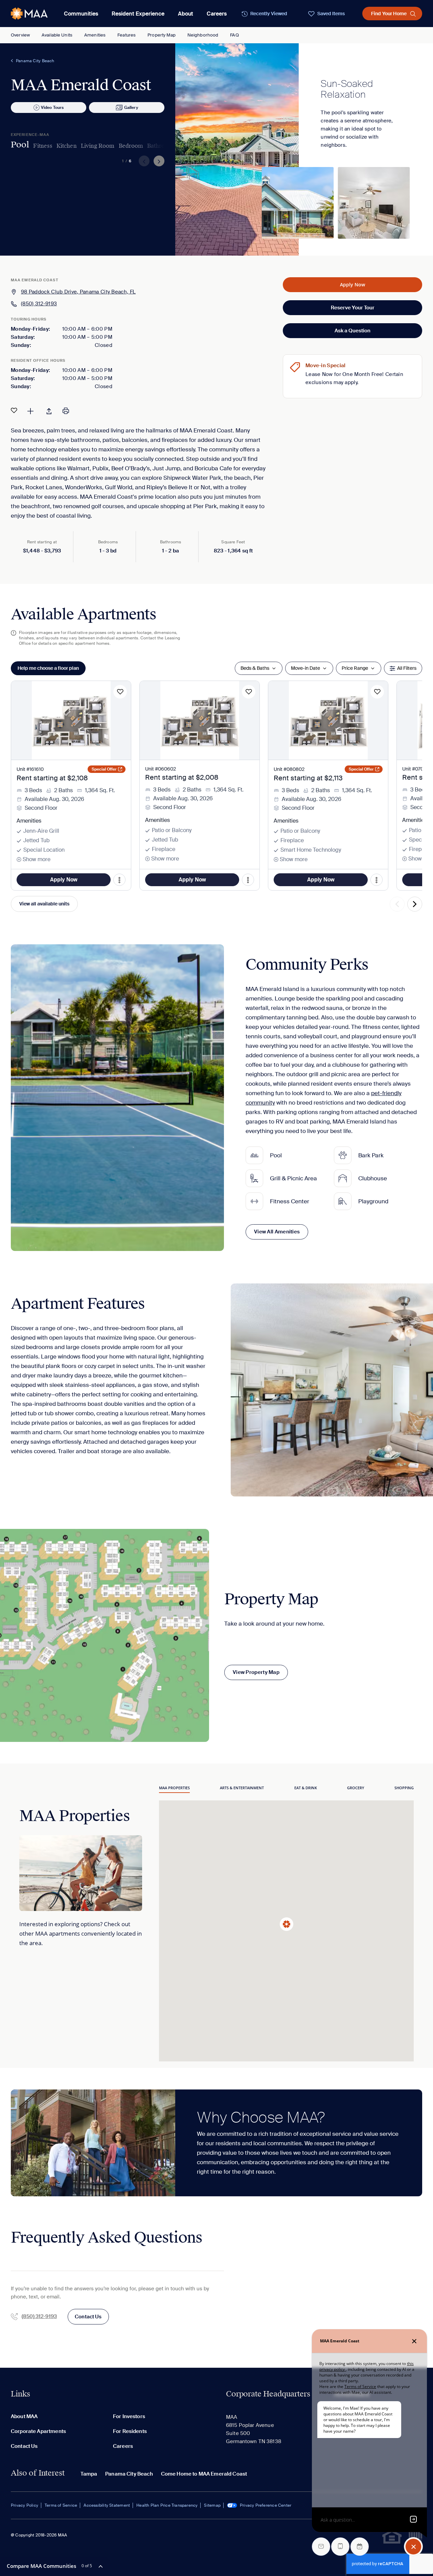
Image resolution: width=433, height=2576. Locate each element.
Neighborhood (203, 35)
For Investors (129, 2416)
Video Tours (52, 108)
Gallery (131, 108)
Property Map (162, 35)
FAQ (234, 35)
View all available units (44, 904)
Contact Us (88, 2317)
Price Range (355, 668)
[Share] (49, 410)
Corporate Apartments (38, 2431)
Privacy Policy (25, 2505)
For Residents (130, 2431)
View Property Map (256, 1672)
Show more (37, 859)
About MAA (24, 2416)
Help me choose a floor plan (48, 668)
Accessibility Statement (107, 2505)
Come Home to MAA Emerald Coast (204, 2474)
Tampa (89, 2474)
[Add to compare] (30, 410)
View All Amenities (277, 1232)
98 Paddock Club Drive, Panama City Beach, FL (78, 292)
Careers (217, 14)
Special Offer (104, 769)
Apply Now (352, 285)
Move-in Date (305, 668)
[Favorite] (14, 410)
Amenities (95, 35)
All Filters (407, 668)
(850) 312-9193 (39, 304)
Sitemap (212, 2505)
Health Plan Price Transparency (167, 2505)
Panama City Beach (35, 61)
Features (127, 35)
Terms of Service (61, 2505)
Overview (20, 35)
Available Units (57, 35)
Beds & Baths (255, 668)
